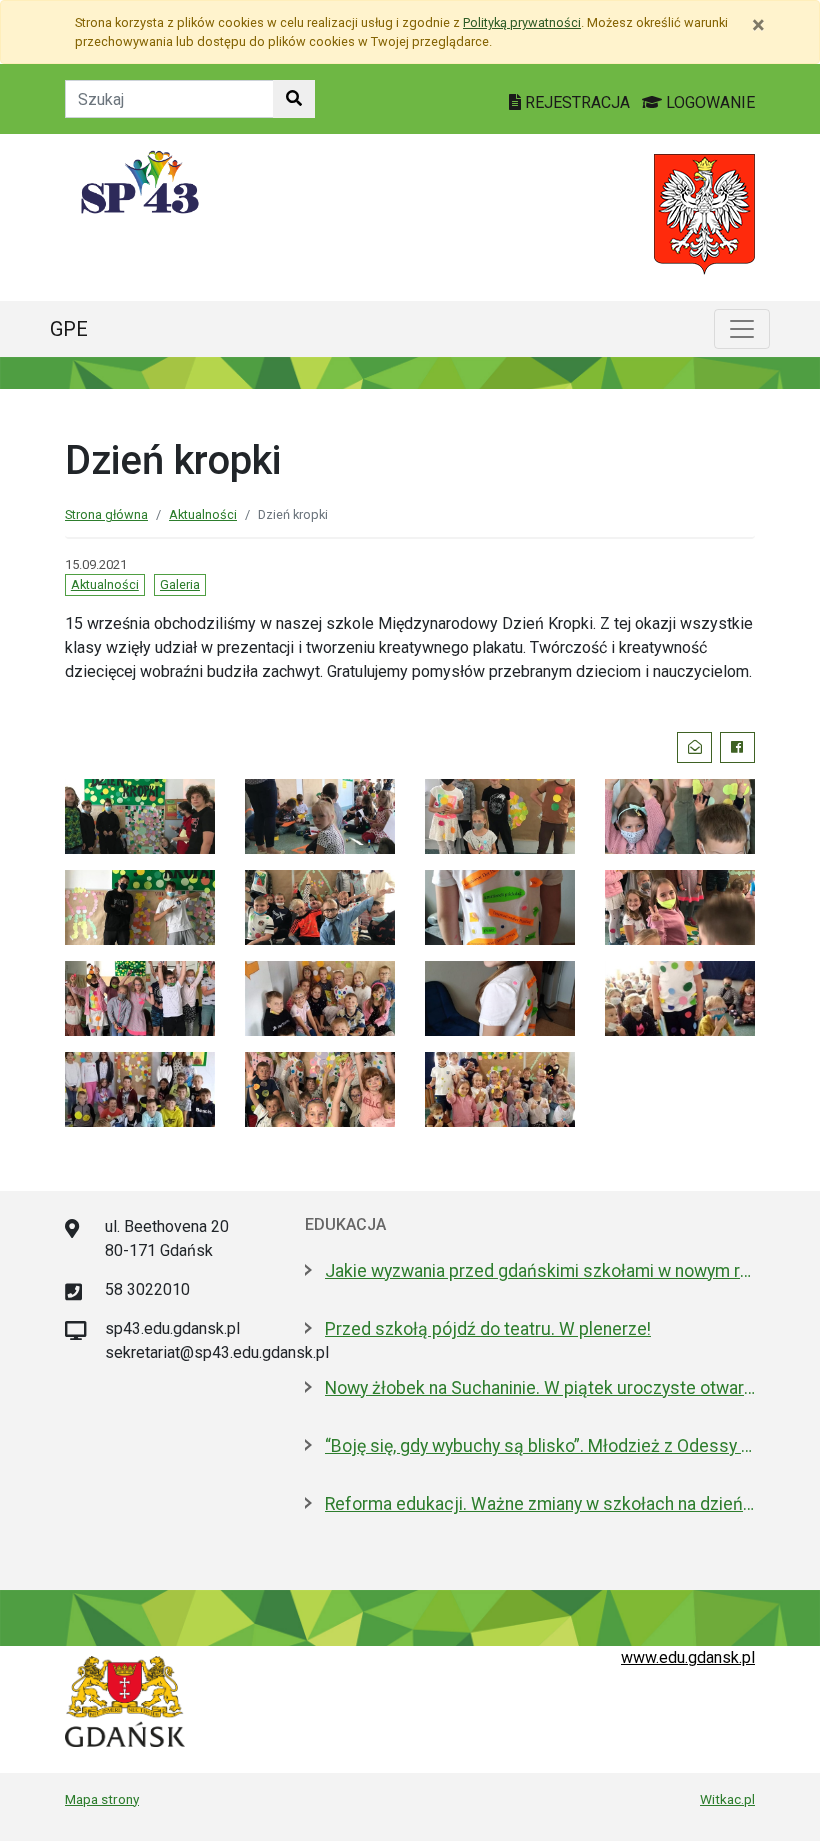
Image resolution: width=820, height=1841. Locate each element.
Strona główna (106, 514)
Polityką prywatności (522, 22)
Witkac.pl (727, 1799)
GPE (69, 329)
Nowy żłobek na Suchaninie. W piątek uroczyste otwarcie (540, 1388)
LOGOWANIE (708, 102)
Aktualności (203, 514)
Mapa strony (102, 1799)
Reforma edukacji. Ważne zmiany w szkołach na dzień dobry (540, 1504)
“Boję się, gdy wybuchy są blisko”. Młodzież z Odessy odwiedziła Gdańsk (540, 1446)
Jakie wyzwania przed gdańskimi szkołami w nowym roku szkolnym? (540, 1271)
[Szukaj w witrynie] (294, 99)
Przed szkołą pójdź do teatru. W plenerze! (488, 1329)
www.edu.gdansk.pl (688, 1657)
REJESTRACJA (577, 102)
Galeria (180, 584)
